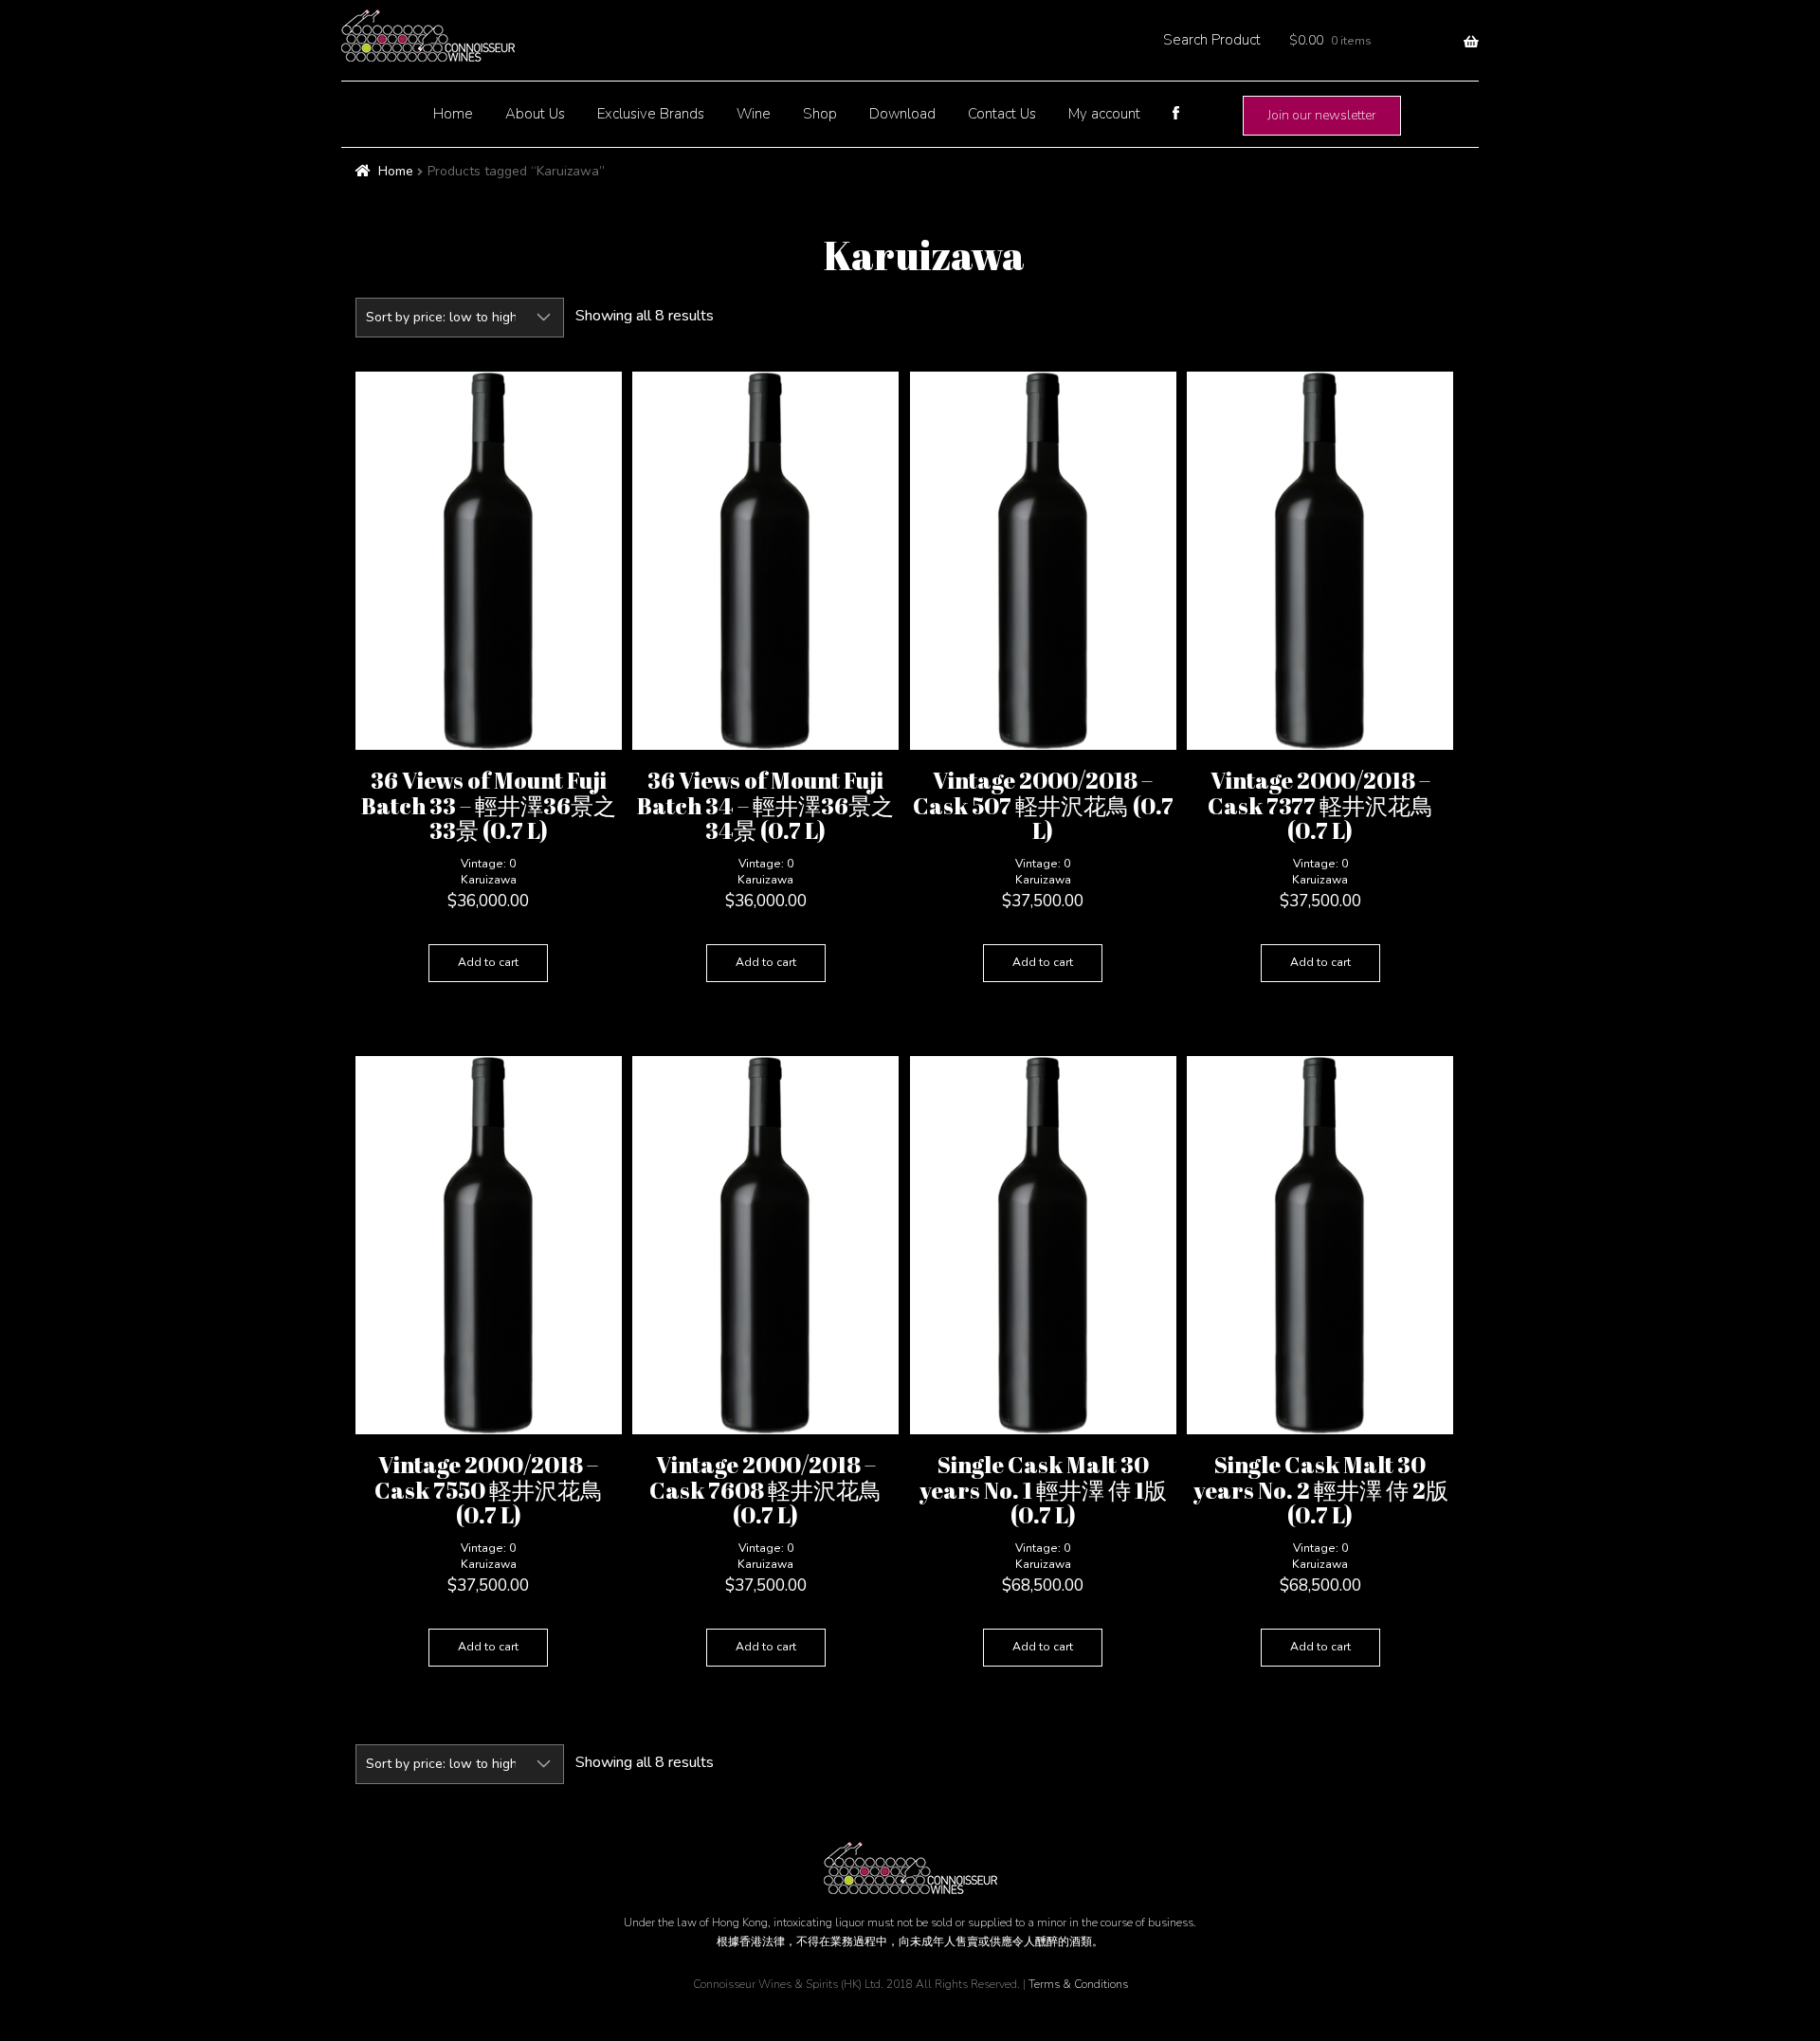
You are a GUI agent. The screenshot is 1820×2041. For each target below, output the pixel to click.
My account (1104, 114)
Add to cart (488, 962)
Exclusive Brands (651, 114)
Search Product (1212, 40)
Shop (820, 114)
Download (902, 114)
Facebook (1175, 113)
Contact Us (1002, 114)
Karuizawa (489, 880)
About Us (535, 114)
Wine (754, 114)
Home (453, 114)
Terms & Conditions (1078, 1984)
